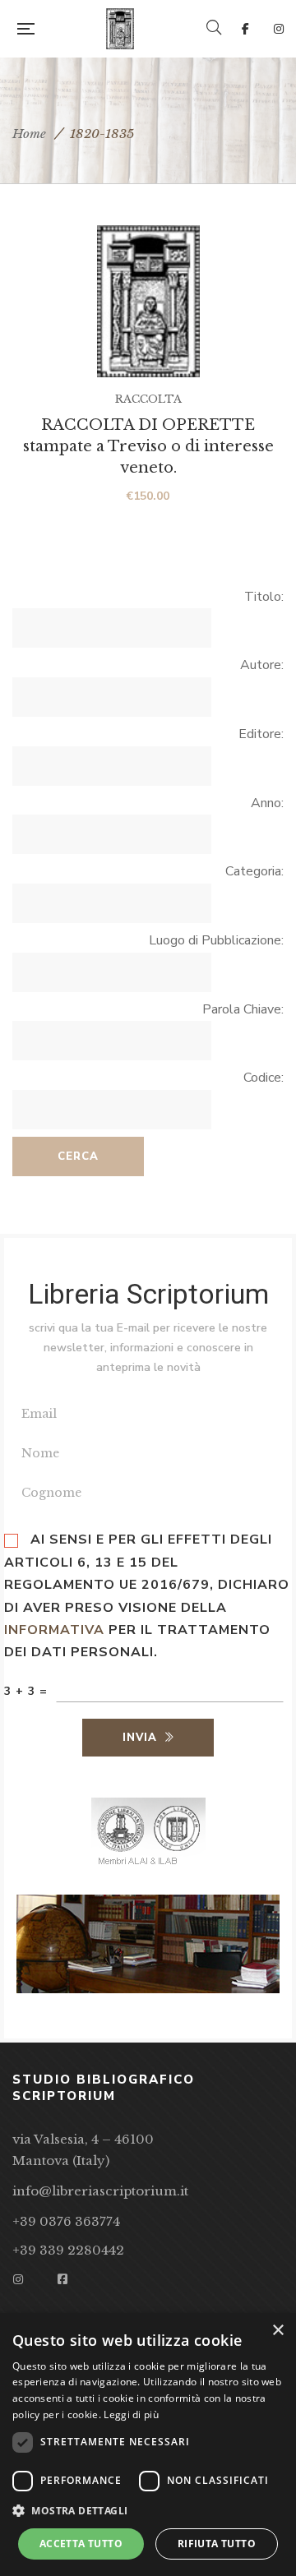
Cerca (78, 1156)
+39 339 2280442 (68, 2250)
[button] (148, 2511)
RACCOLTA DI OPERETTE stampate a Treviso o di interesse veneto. (148, 446)
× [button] (277, 2331)
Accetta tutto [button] (81, 2544)
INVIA (140, 1738)
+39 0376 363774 (66, 2221)
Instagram (279, 29)
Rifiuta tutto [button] (217, 2544)
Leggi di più (131, 2414)
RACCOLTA (148, 399)
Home (29, 134)
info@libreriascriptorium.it (100, 2191)
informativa (54, 1630)
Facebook (245, 29)
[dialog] (148, 2444)
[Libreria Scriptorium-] (120, 29)
